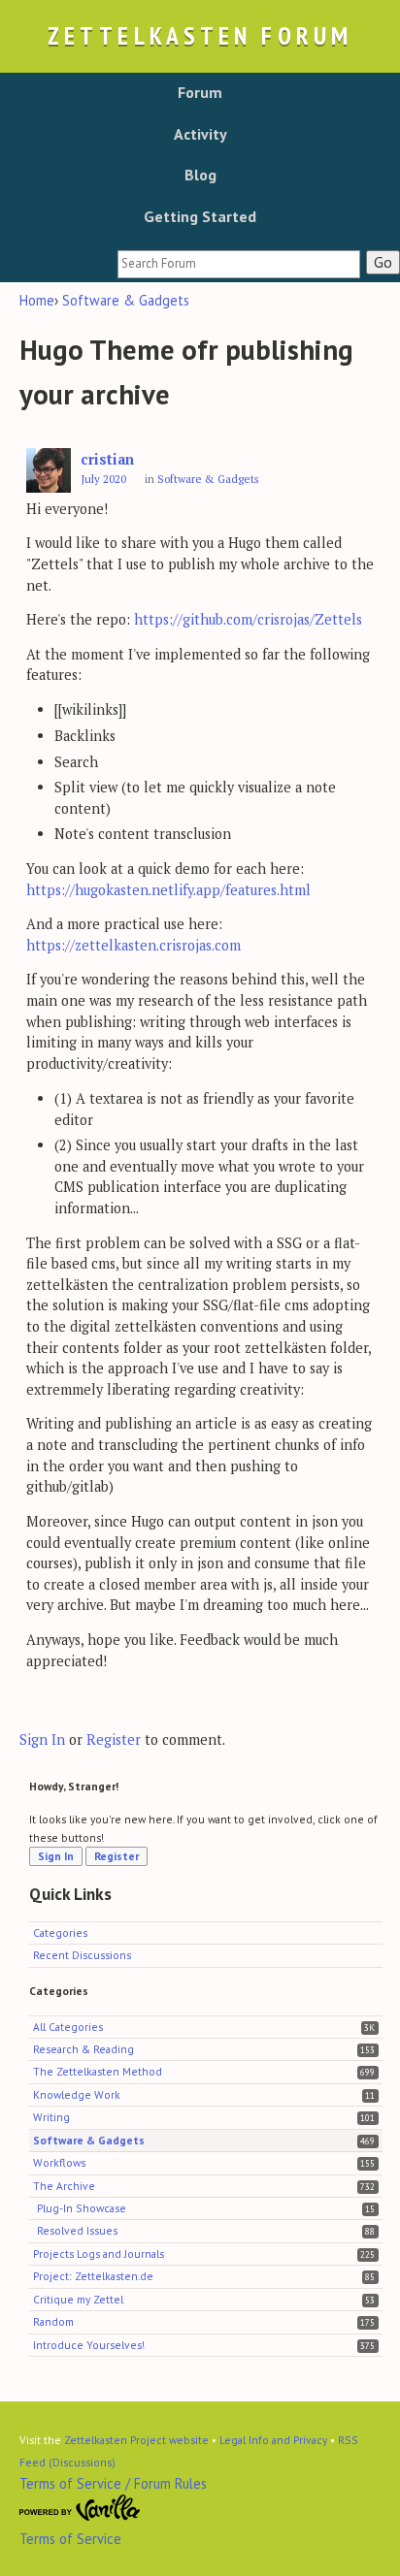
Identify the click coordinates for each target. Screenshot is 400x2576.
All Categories (68, 2027)
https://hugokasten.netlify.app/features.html (168, 890)
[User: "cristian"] (49, 471)
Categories (60, 1932)
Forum (200, 92)
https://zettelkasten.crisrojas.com (133, 945)
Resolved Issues (77, 2230)
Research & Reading (83, 2049)
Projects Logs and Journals (99, 2254)
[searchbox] (239, 264)
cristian (107, 459)
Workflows (59, 2162)
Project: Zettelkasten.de (93, 2276)
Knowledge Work (77, 2094)
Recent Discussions (82, 1955)
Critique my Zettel (78, 2299)
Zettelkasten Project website (136, 2440)
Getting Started (200, 216)
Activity (200, 134)
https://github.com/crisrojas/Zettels (248, 619)
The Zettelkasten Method (98, 2071)
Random (53, 2321)
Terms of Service (70, 2539)
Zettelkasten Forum (200, 35)
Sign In (42, 1739)
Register (114, 1739)
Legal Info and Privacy (273, 2440)
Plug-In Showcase (82, 2208)
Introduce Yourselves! (89, 2345)
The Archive (64, 2186)
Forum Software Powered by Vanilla (80, 2508)
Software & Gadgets (208, 479)
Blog (200, 175)
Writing (51, 2117)
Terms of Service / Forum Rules (113, 2483)
